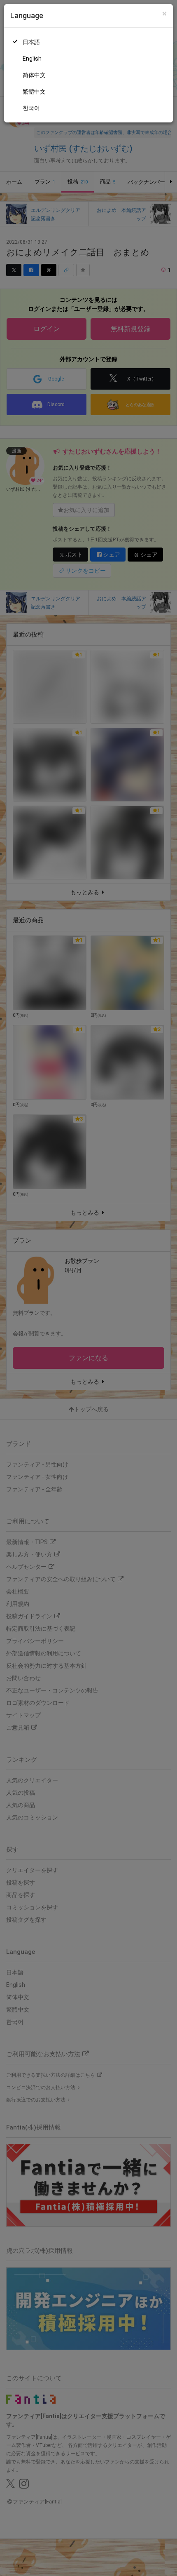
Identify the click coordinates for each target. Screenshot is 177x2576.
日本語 (31, 42)
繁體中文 (34, 92)
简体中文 (34, 75)
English (32, 59)
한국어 (31, 108)
